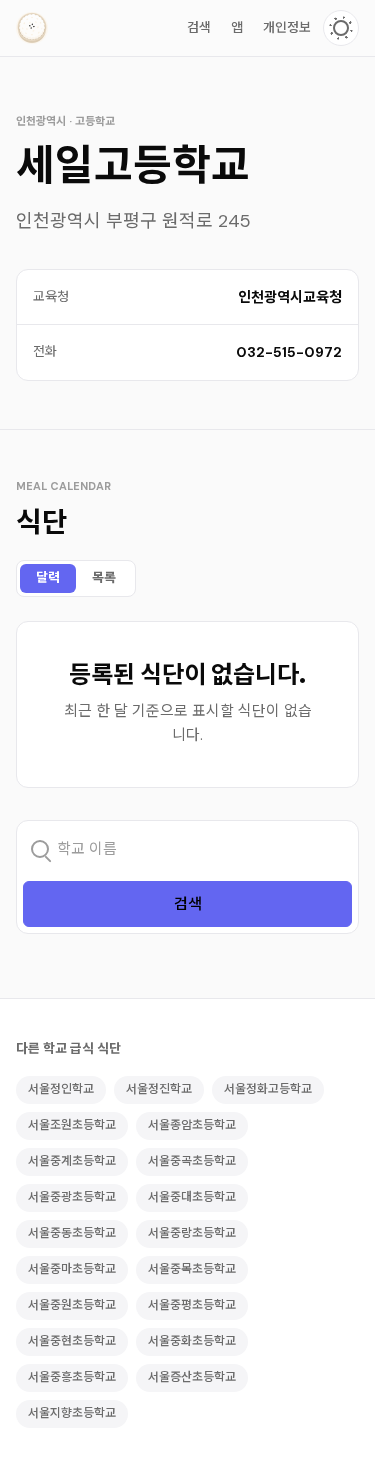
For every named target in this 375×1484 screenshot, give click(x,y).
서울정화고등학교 (268, 1089)
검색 (199, 27)
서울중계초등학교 (72, 1161)
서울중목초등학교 (192, 1269)
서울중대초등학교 (192, 1197)
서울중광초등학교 (72, 1197)
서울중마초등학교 (72, 1269)
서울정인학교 (61, 1089)
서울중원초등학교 (72, 1305)
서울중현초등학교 (72, 1341)
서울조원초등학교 (72, 1125)
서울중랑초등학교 (192, 1233)
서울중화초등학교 (192, 1341)
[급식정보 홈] (32, 28)
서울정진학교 (159, 1089)
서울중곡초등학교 (192, 1161)
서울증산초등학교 (192, 1377)
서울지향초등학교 (72, 1413)
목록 (104, 577)
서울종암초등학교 (192, 1125)
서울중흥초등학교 (72, 1377)
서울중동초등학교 (72, 1233)
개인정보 (287, 27)
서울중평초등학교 (192, 1305)
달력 (48, 577)
